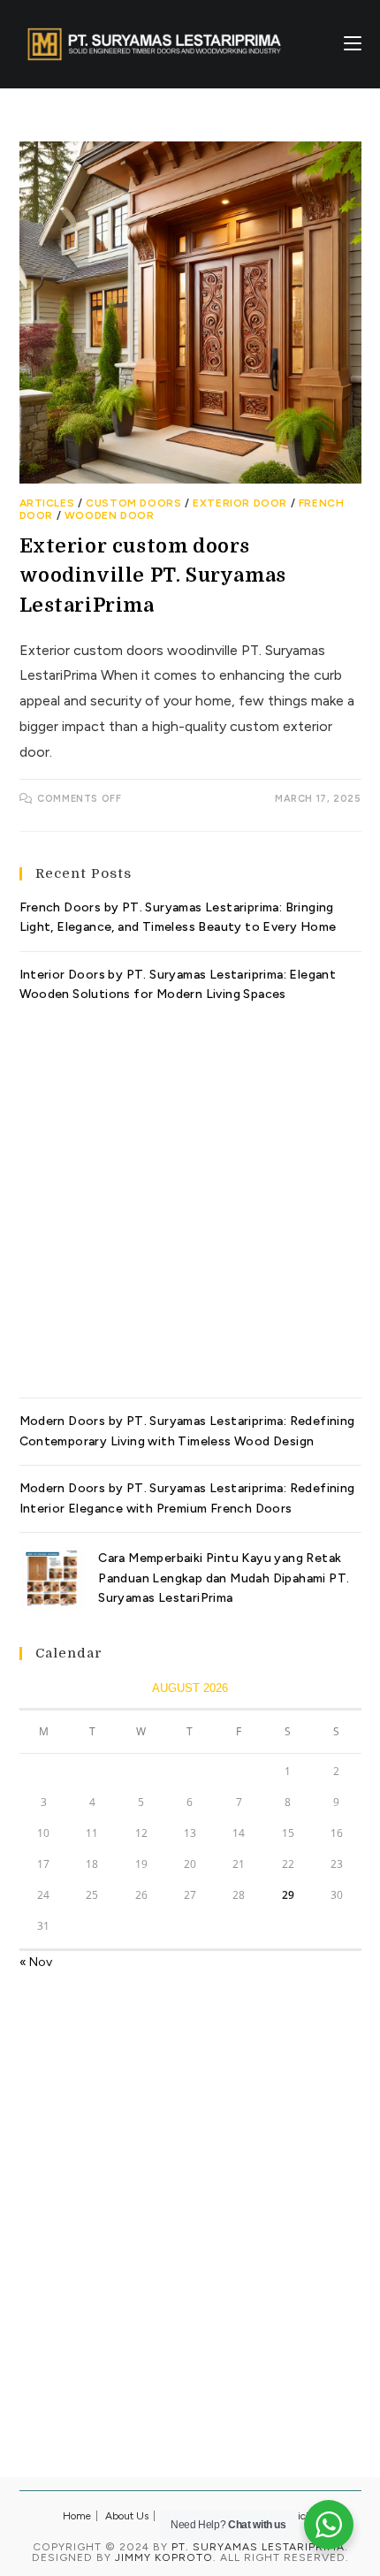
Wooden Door (110, 515)
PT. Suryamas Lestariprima (258, 2547)
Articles (47, 503)
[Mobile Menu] (353, 44)
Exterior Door (240, 503)
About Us (127, 2516)
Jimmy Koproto (164, 2557)
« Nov (36, 1962)
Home (77, 2516)
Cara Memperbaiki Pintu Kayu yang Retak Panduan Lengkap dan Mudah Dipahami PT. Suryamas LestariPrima (224, 1578)
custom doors (133, 503)
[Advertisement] (190, 1194)
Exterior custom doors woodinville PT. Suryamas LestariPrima (153, 575)
